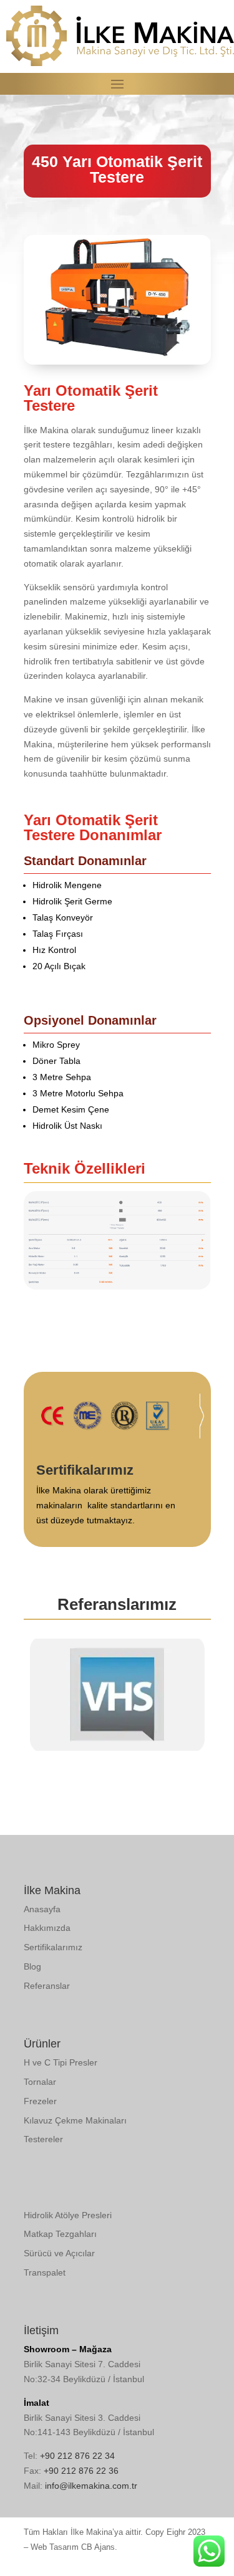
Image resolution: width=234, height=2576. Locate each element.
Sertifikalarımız (53, 1947)
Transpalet (45, 2272)
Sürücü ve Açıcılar (59, 2253)
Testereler (43, 2139)
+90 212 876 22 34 (77, 2456)
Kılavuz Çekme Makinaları (75, 2120)
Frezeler (40, 2101)
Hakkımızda (47, 1928)
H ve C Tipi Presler (61, 2062)
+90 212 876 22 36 (81, 2471)
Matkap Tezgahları (60, 2234)
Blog (32, 1966)
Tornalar (40, 2082)
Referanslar (47, 1986)
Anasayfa (42, 1909)
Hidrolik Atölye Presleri (68, 2215)
